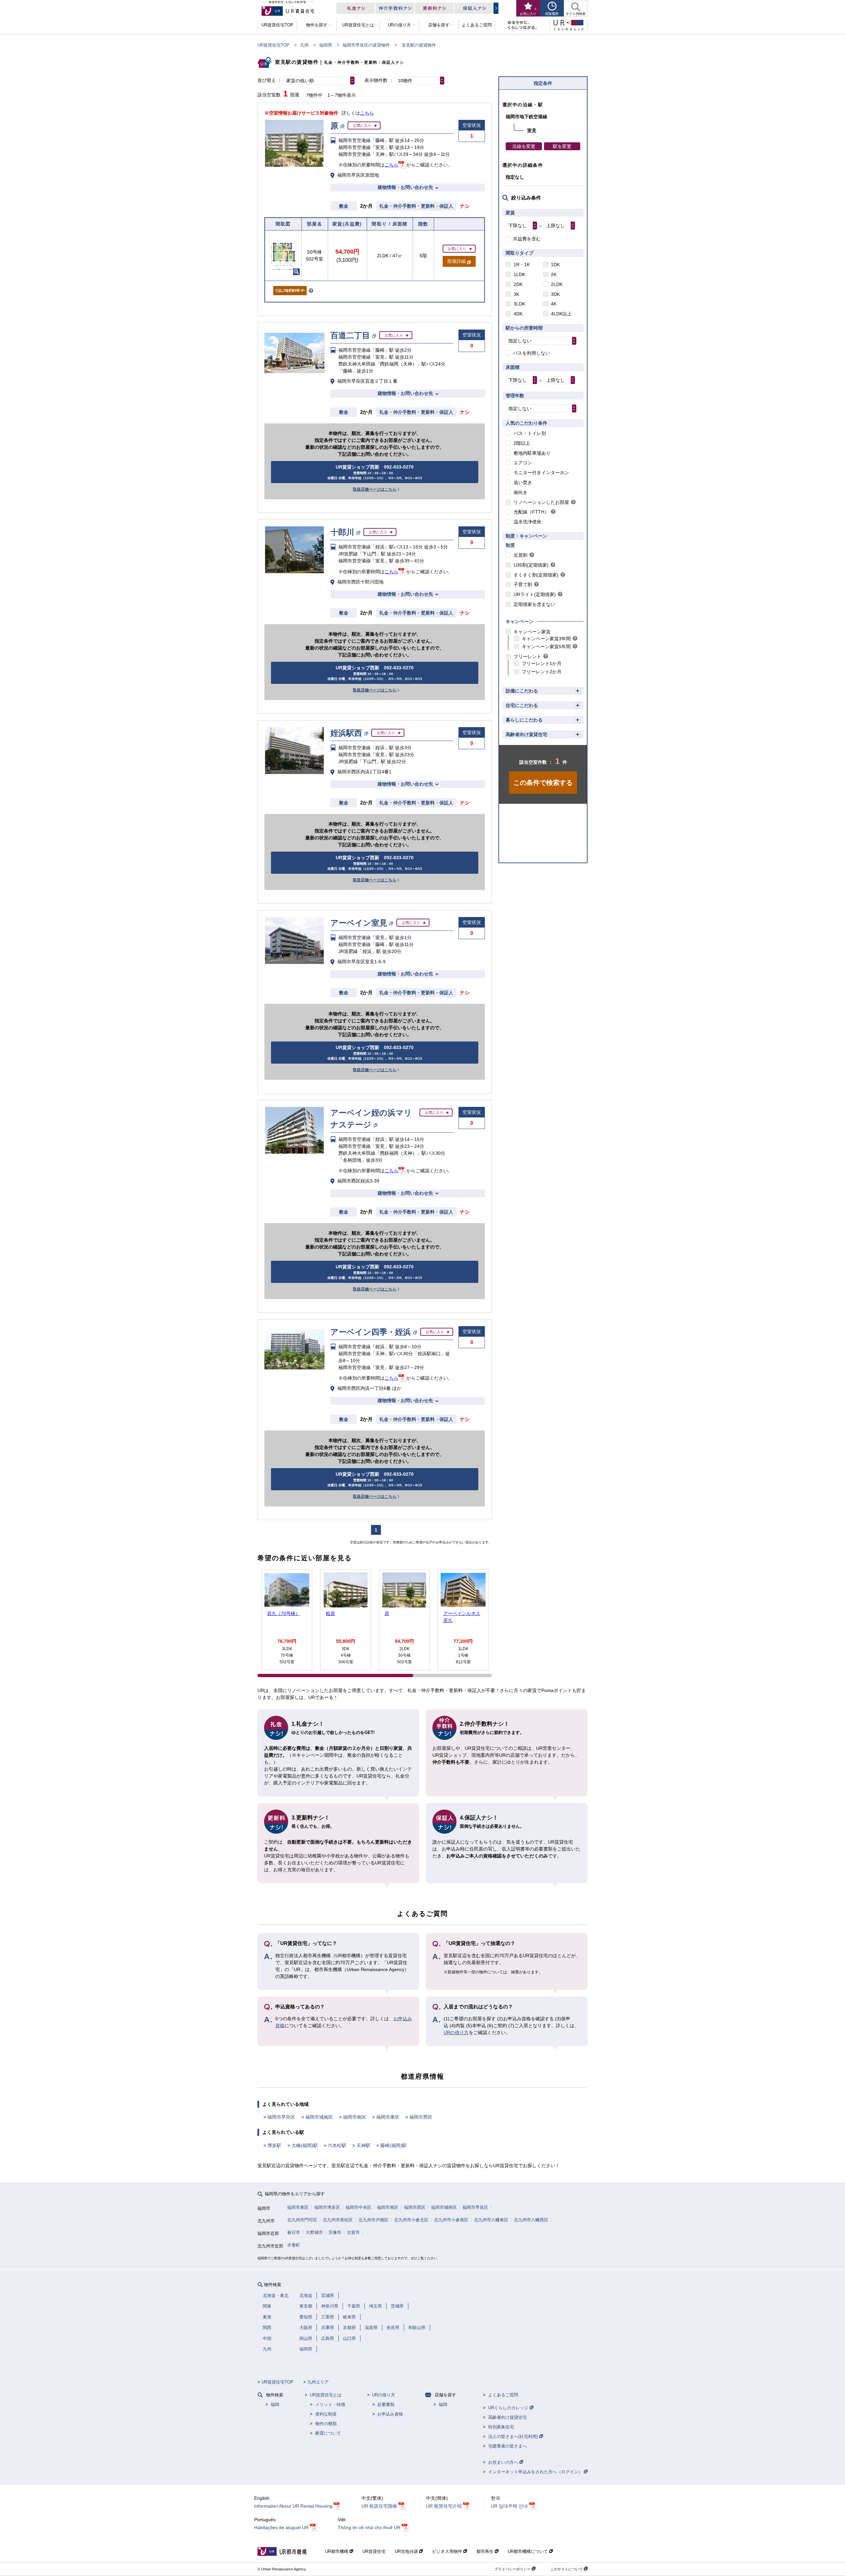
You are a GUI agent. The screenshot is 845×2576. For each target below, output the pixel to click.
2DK (518, 284)
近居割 (521, 555)
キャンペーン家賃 (532, 632)
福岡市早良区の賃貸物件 (366, 45)
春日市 (294, 2232)
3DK (555, 294)
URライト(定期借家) (535, 594)
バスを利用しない (531, 353)
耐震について (328, 2433)
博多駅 (274, 2145)
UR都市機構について (528, 2551)
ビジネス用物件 (448, 2551)
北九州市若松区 (338, 2220)
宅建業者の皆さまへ (507, 2446)
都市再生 (486, 2551)
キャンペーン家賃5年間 (546, 647)
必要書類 (386, 2404)
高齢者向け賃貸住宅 (526, 734)
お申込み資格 (390, 2414)
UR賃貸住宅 (374, 2551)
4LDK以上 (561, 314)
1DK (555, 265)
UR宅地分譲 (407, 2551)
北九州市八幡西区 (531, 2220)
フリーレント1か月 (542, 663)
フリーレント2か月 (542, 672)
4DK (518, 314)
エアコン (523, 463)
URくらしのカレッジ (509, 2408)
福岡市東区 (388, 2117)
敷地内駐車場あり (532, 453)
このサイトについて (567, 2569)
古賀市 (353, 2232)
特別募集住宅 (501, 2427)
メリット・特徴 (330, 2404)
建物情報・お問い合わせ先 (405, 187)
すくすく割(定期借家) (536, 575)
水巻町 (294, 2245)
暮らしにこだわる (524, 720)
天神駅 (363, 2145)
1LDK (519, 274)
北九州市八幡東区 (491, 2220)
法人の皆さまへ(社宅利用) (514, 2436)
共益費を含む (527, 239)
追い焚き (523, 482)
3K (516, 294)
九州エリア (318, 2382)
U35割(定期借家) (531, 565)
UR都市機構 (337, 2551)
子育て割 (523, 584)
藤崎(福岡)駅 (393, 2145)
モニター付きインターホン (541, 473)
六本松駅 (337, 2145)
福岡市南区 (355, 2117)
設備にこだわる (522, 691)
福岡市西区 (421, 2117)
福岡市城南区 (319, 2117)
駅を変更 (562, 146)
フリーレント (527, 656)
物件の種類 (326, 2424)
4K (554, 304)
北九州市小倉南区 (451, 2220)
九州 (304, 45)
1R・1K (522, 265)
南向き (521, 492)
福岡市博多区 (327, 2207)
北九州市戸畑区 (373, 2220)
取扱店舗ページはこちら (375, 489)
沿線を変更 (524, 146)
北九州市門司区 (302, 2220)
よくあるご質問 (503, 2395)
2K (554, 274)
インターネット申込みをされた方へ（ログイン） (536, 2472)
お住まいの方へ (504, 2462)
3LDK (519, 304)
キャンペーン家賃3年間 (546, 639)
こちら (367, 113)
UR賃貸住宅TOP (273, 45)
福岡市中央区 (358, 2207)
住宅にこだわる (522, 705)
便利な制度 (326, 2414)
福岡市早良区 (281, 2117)
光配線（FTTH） (531, 512)
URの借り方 (456, 2032)
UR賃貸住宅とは (326, 2395)
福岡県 (326, 45)
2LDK (557, 284)
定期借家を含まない (534, 604)
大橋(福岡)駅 (305, 2145)
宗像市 (335, 2232)
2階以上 (522, 443)
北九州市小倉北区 (411, 2220)
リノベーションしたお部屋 (541, 502)
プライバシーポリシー (513, 2569)
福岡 (275, 2404)
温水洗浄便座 (527, 522)
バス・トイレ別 (530, 433)
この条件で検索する (543, 783)
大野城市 (314, 2232)
